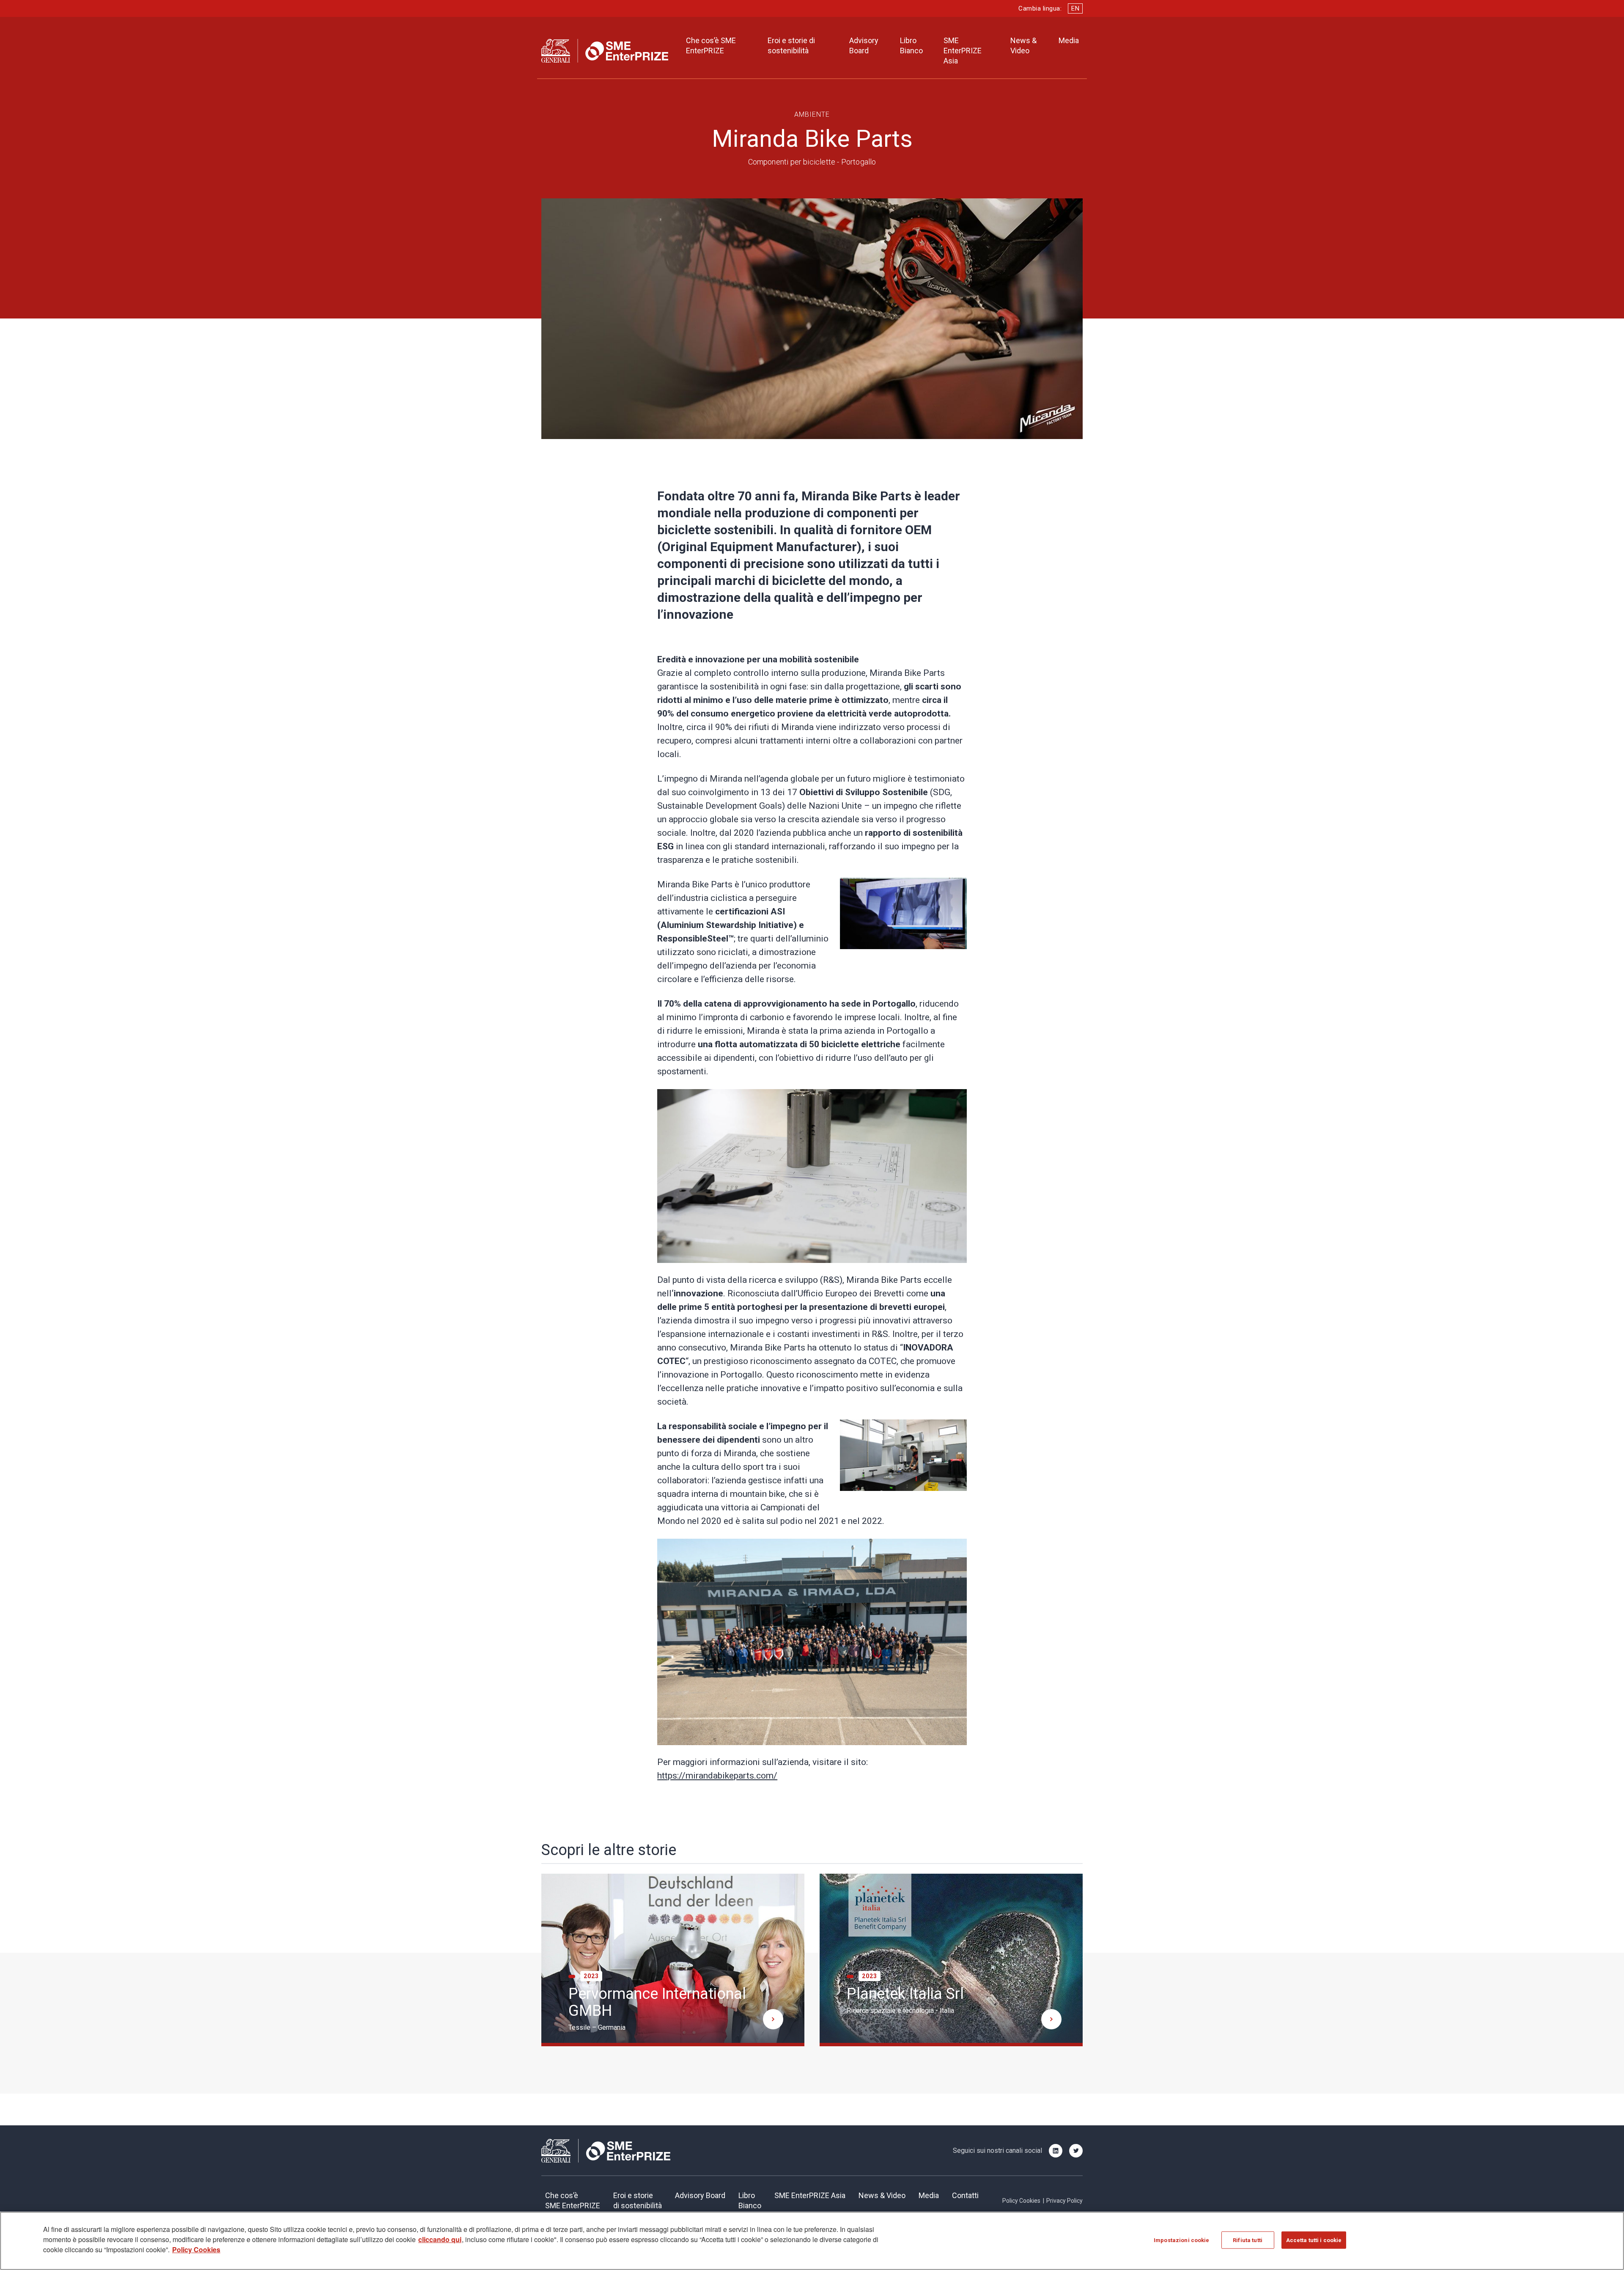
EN (1075, 8)
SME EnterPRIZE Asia (963, 51)
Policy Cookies (1021, 2201)
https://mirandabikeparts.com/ (717, 1776)
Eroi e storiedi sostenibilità (638, 2200)
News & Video (1023, 45)
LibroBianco (750, 2200)
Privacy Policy (1064, 2201)
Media (1069, 40)
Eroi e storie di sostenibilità (791, 45)
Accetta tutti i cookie (1314, 2240)
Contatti (965, 2195)
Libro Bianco (911, 45)
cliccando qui (440, 2239)
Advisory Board (864, 45)
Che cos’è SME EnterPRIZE (711, 45)
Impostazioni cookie (1181, 2240)
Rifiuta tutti (1248, 2240)
